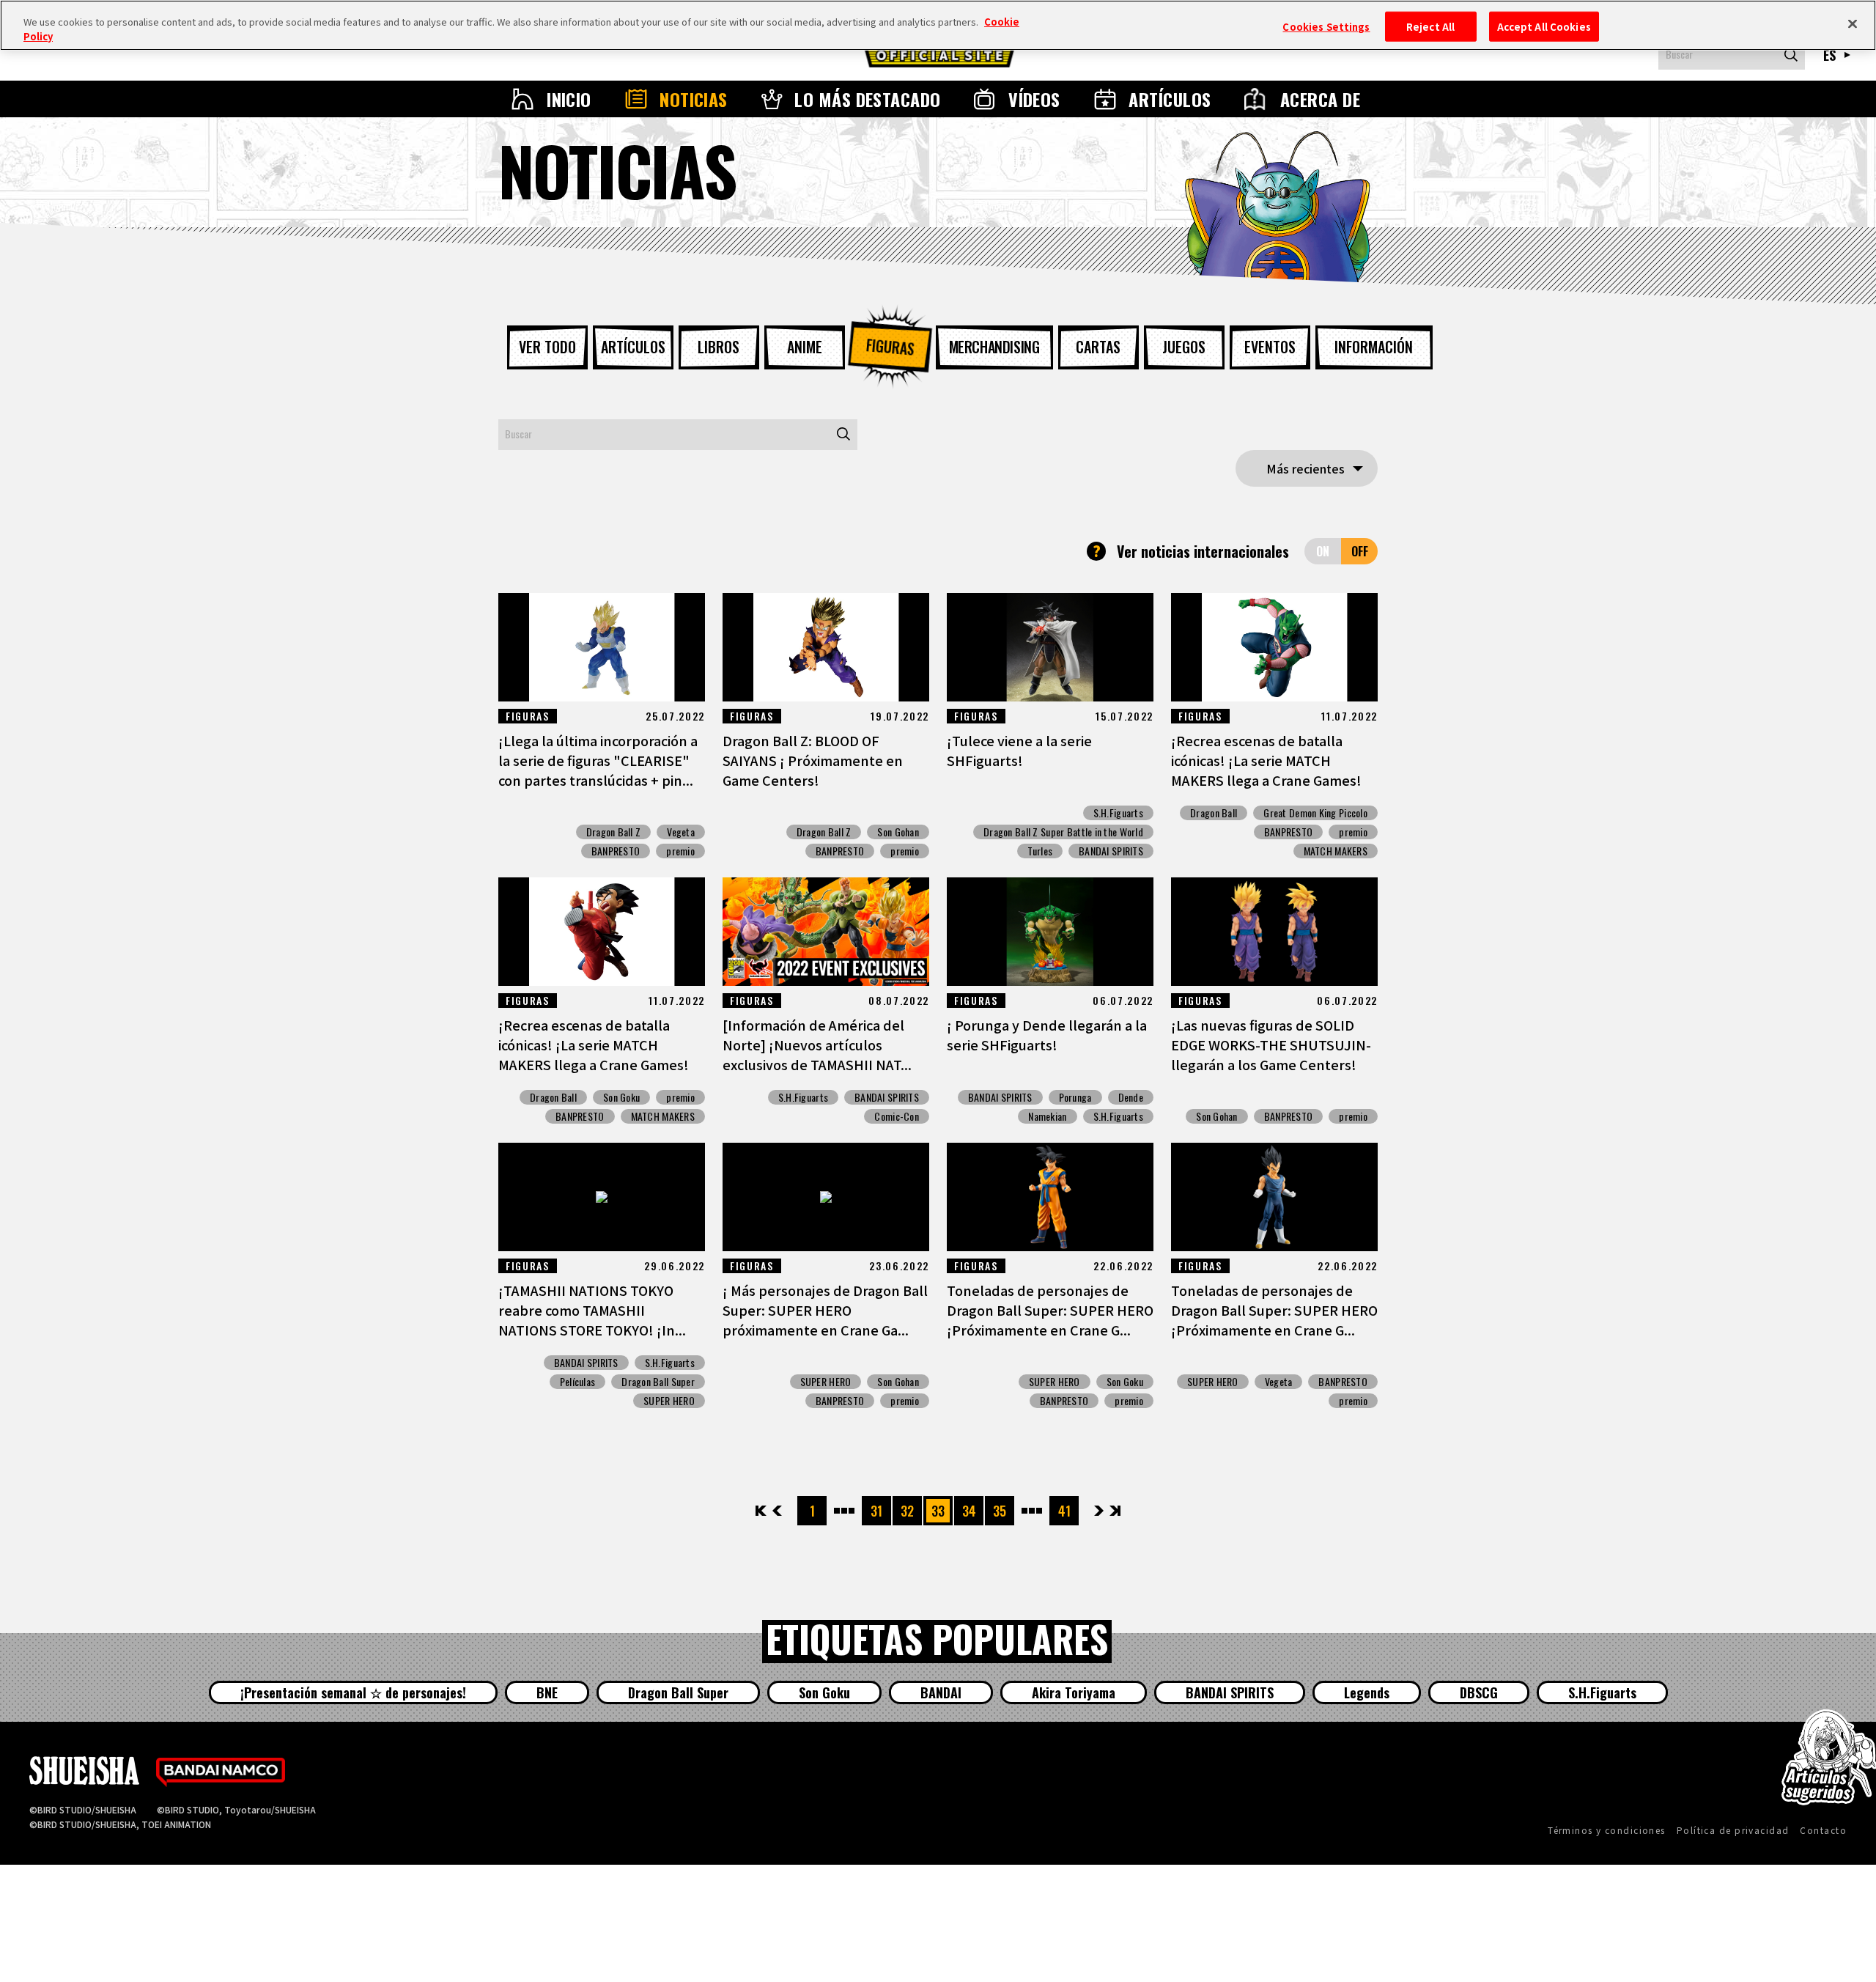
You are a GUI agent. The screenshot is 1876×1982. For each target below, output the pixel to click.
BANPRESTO (616, 851)
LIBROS (719, 347)
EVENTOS (1270, 347)
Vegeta (681, 832)
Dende (1131, 1097)
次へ (1099, 1511)
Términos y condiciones (1607, 1830)
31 (876, 1511)
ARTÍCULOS (1170, 99)
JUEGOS (1184, 347)
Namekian (1047, 1116)
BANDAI (941, 1692)
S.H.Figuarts (1118, 813)
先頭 (762, 1511)
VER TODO (547, 347)
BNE (547, 1692)
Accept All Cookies (1544, 26)
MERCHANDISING (994, 347)
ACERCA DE (1320, 99)
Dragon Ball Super (658, 1382)
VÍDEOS (1034, 99)
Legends (1367, 1692)
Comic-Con (897, 1116)
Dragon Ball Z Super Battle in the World (1063, 832)
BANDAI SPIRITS (1111, 851)
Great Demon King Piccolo (1315, 813)
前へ (777, 1511)
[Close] (1853, 23)
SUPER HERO (669, 1401)
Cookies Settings (1326, 26)
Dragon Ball (1214, 813)
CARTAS (1098, 347)
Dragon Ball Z (614, 832)
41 (1064, 1511)
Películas (578, 1382)
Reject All (1430, 26)
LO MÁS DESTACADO (868, 99)
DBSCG (1479, 1692)
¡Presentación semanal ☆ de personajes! (353, 1692)
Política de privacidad (1733, 1830)
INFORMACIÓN (1374, 347)
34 (969, 1511)
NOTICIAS (694, 99)
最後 (1114, 1511)
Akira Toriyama (1074, 1692)
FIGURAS (890, 347)
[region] (938, 25)
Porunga (1075, 1097)
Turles (1040, 851)
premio (680, 851)
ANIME (805, 347)
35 (1000, 1511)
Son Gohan (898, 832)
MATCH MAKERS (1336, 851)
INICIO (569, 99)
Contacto (1823, 1830)
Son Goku (621, 1097)
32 (907, 1511)
